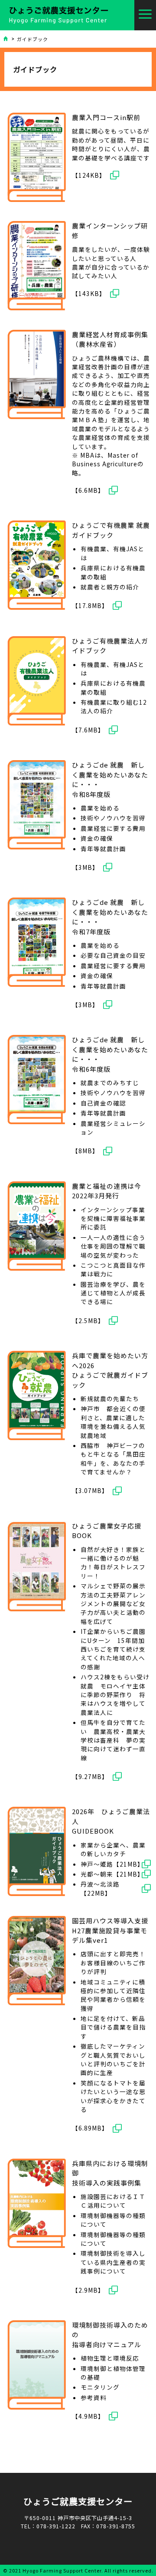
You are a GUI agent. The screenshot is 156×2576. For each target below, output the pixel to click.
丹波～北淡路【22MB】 (100, 1888)
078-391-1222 (56, 2526)
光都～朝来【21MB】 (112, 1874)
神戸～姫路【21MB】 (112, 1864)
